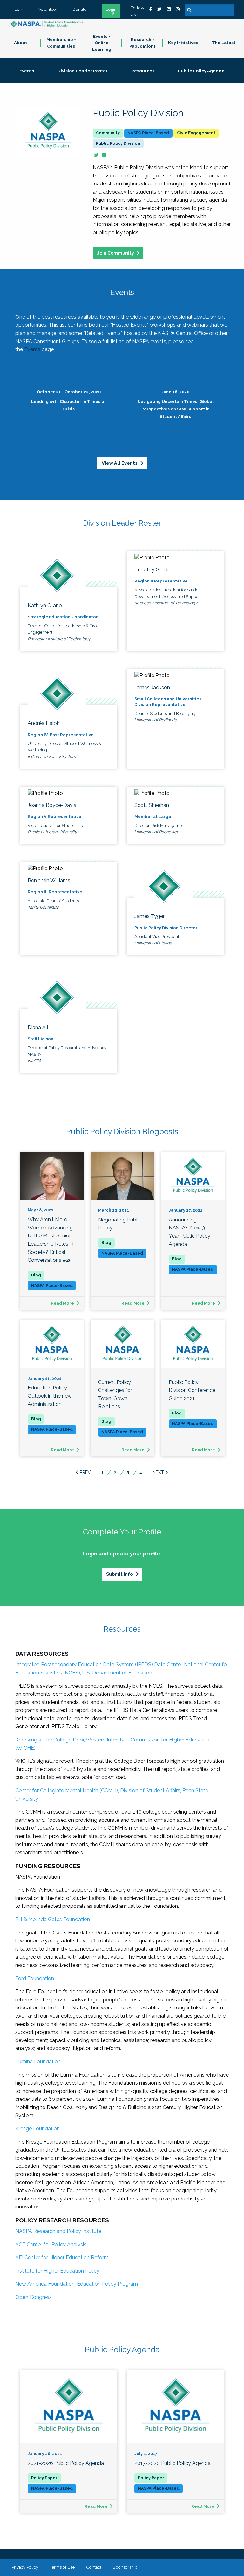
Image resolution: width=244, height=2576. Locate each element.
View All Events (120, 463)
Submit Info (119, 1574)
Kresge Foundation (37, 2129)
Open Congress (34, 2297)
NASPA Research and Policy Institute (58, 2231)
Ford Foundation (35, 1978)
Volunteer (48, 9)
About (20, 43)
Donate (79, 9)
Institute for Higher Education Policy (57, 2271)
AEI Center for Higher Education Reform (62, 2257)
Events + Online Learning (102, 43)
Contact (94, 2567)
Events (32, 349)
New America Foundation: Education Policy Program (77, 2284)
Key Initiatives (183, 43)
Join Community (116, 253)
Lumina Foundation (38, 2062)
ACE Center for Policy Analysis (51, 2244)
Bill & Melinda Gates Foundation (53, 1919)
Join (19, 9)
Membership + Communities (61, 43)
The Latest (224, 43)
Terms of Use (62, 2567)
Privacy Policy (25, 2567)
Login (111, 10)
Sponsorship (125, 2567)
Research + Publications (142, 43)
